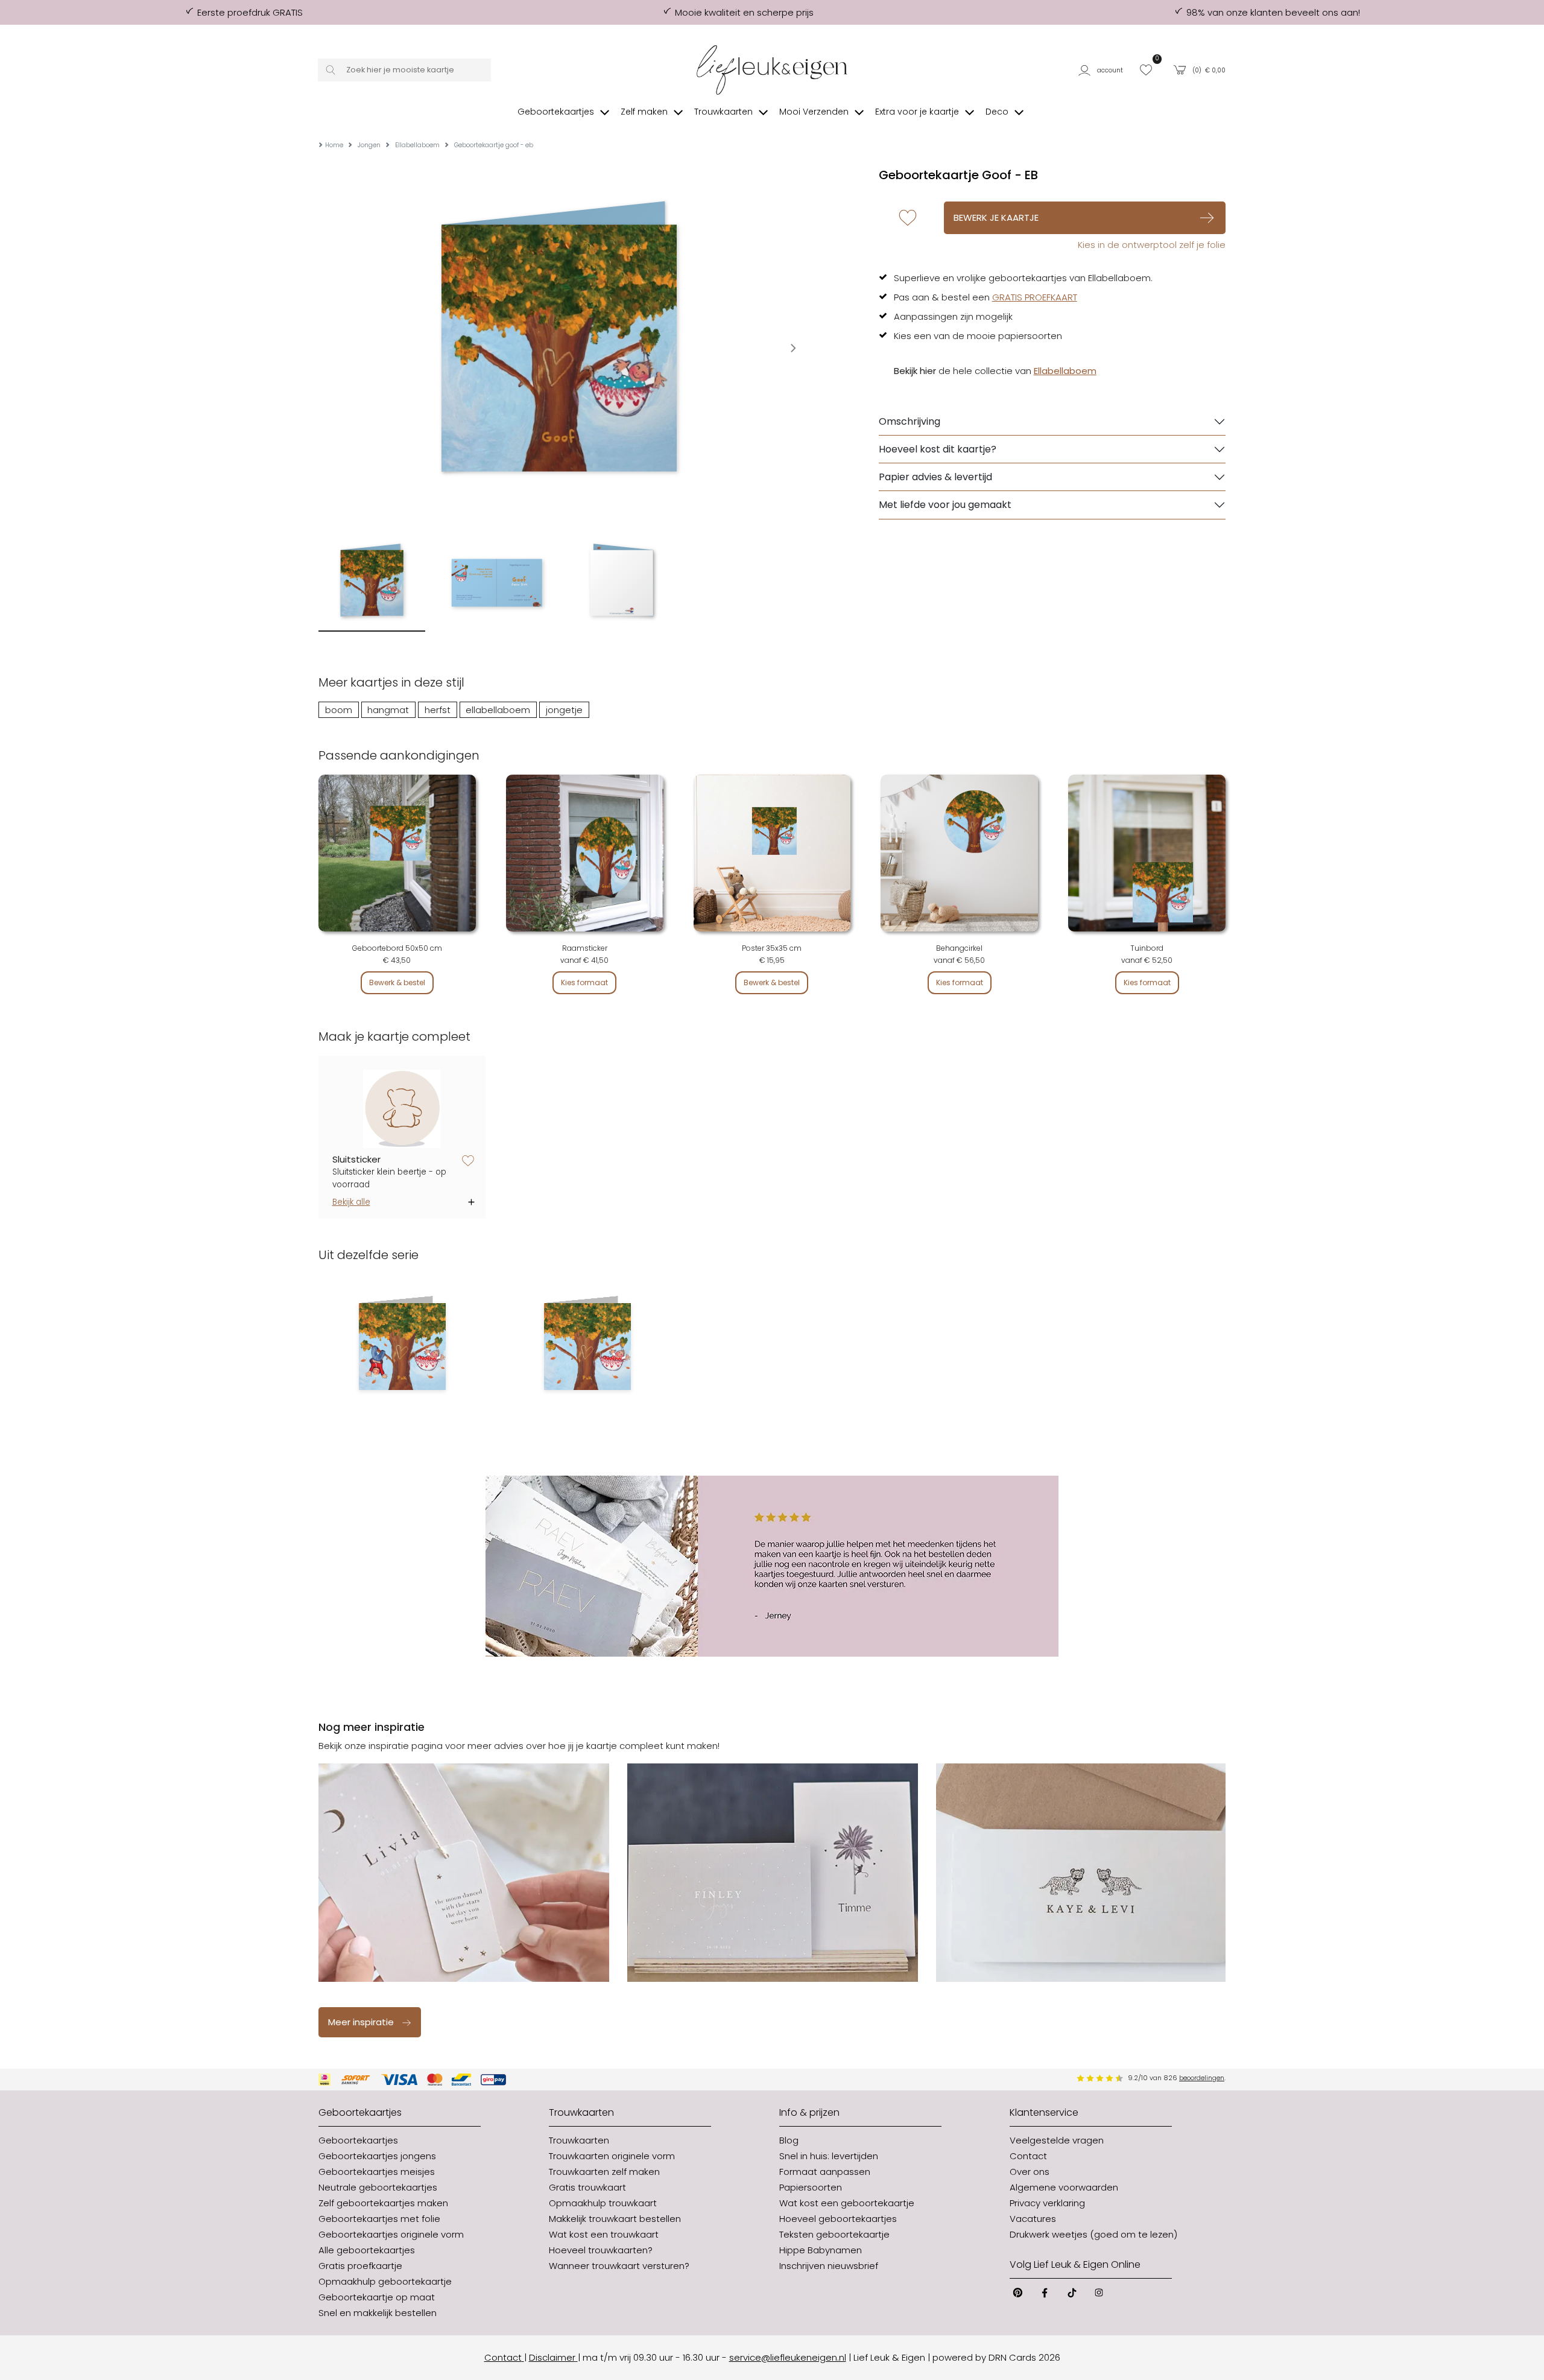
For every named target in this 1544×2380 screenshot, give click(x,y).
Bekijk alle (351, 1202)
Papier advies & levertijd (935, 477)
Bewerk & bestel (397, 982)
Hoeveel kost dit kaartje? (938, 449)
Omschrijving (910, 421)
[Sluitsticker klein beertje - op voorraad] (402, 1109)
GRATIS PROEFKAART (1035, 297)
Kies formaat (584, 982)
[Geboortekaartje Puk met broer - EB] (402, 1347)
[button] (1104, 70)
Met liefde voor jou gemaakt (945, 505)
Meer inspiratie (361, 2022)
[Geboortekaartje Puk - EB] (587, 1347)
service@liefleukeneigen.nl (788, 2357)
